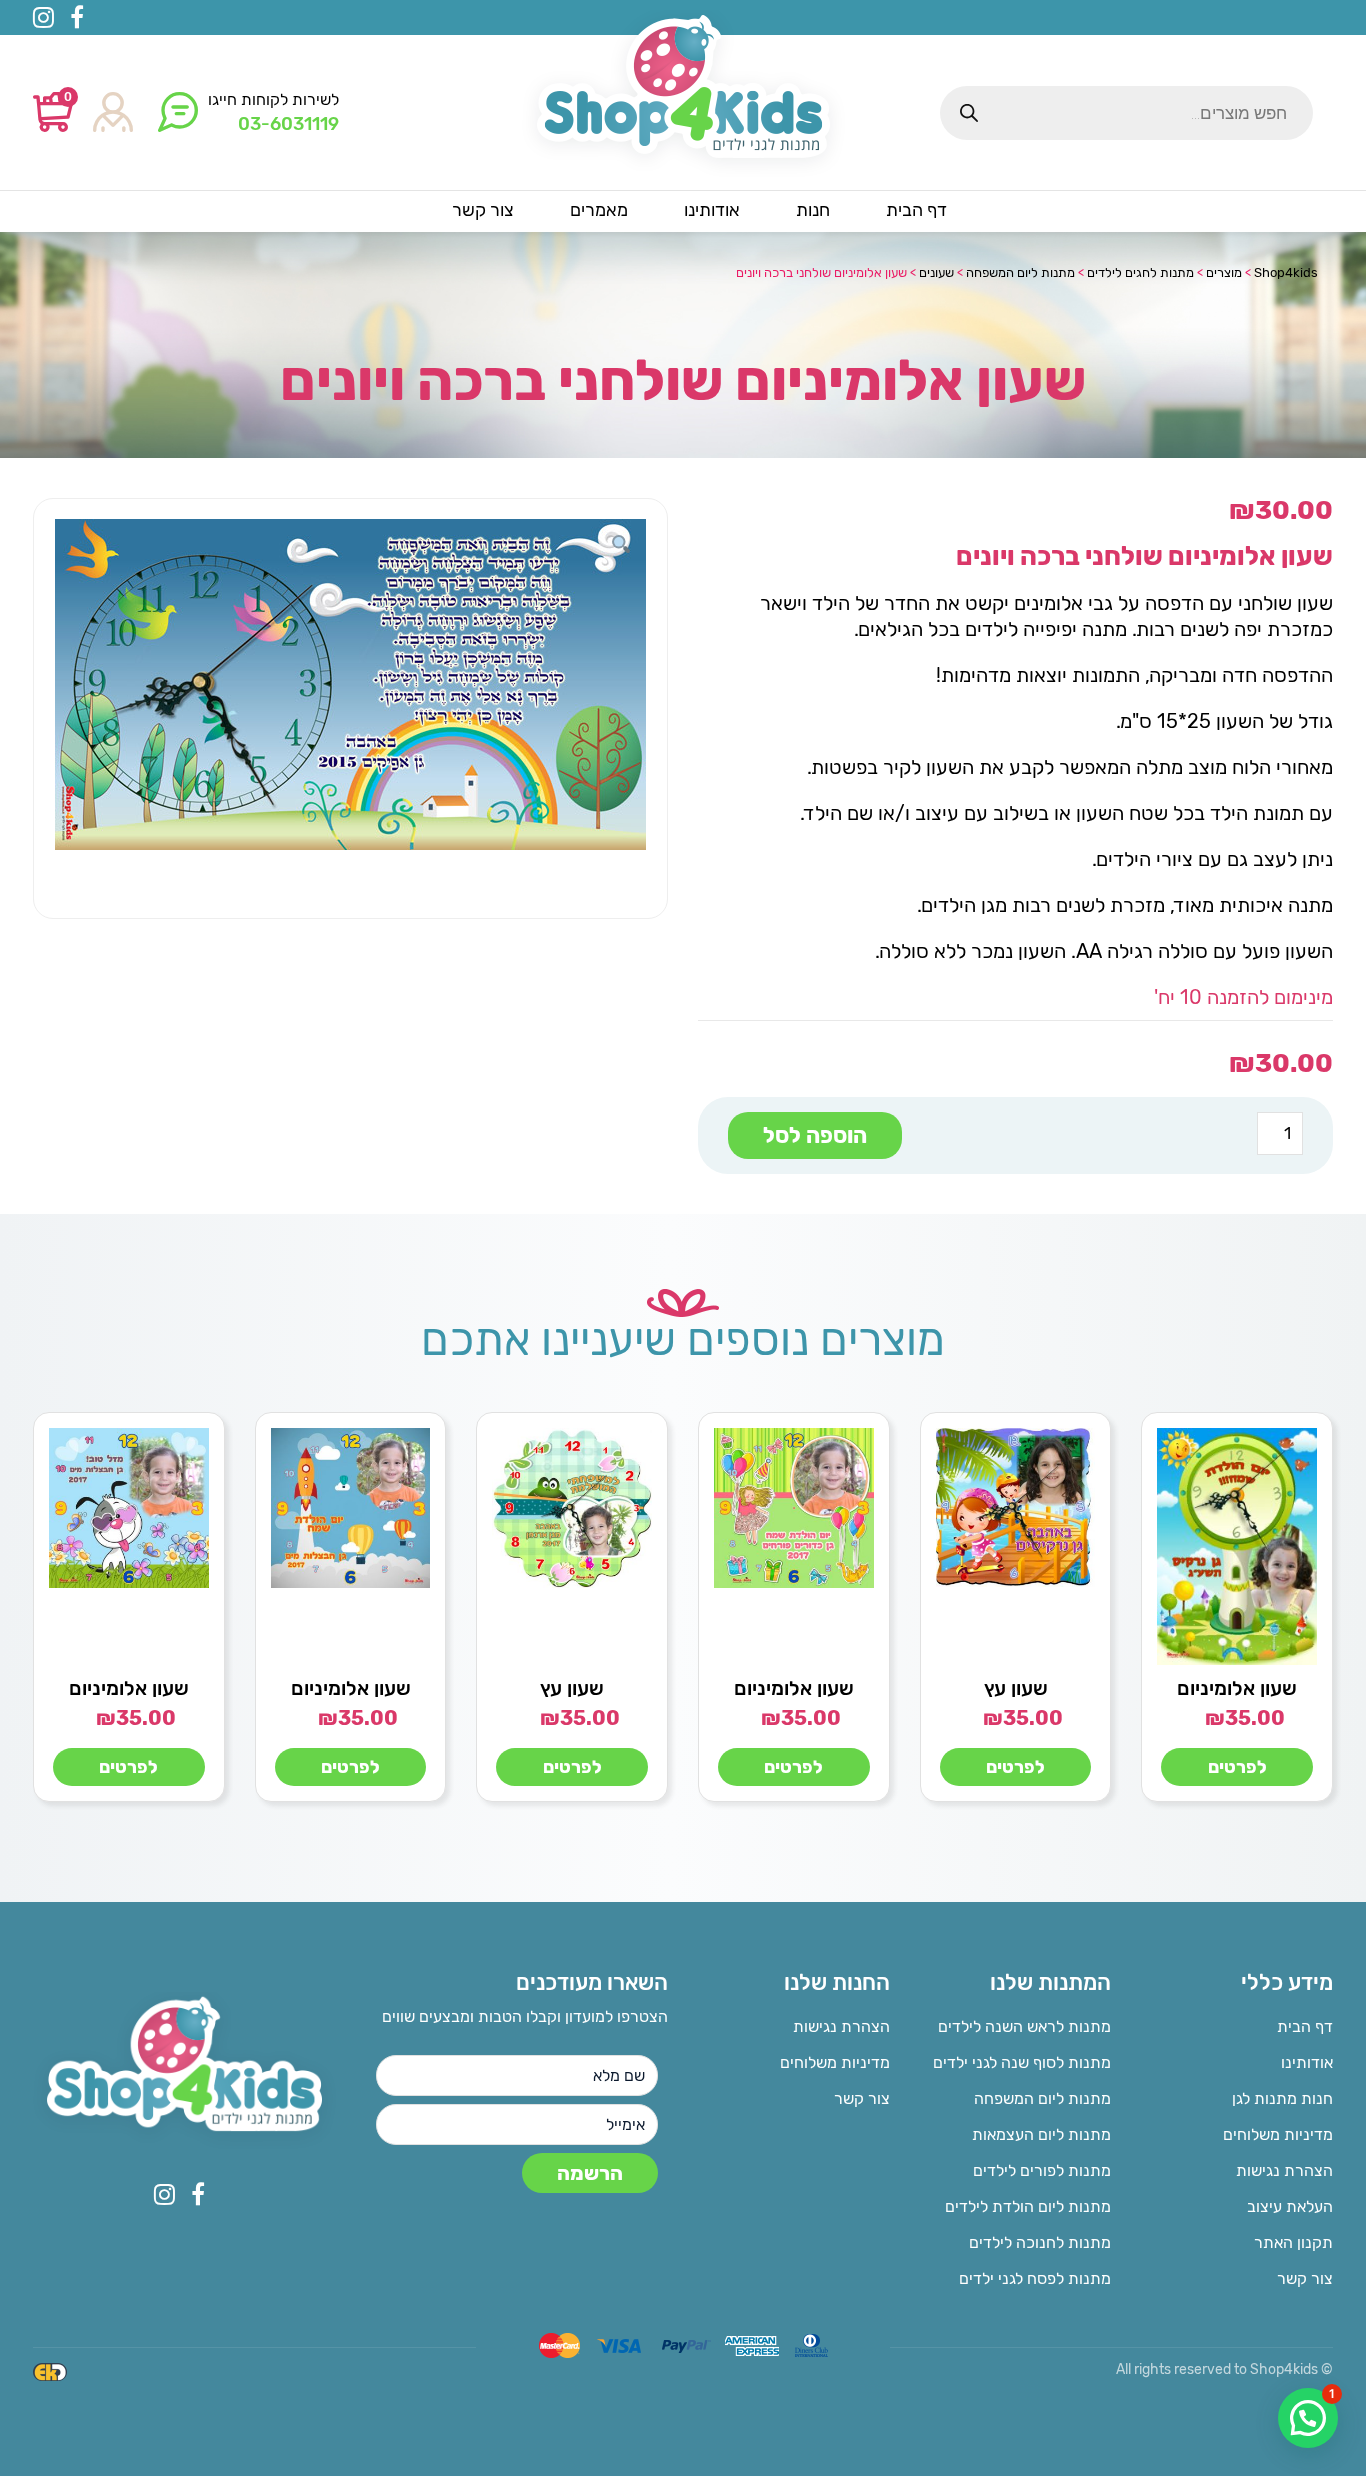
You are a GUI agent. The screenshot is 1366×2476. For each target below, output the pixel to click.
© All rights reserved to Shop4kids (1224, 2369)
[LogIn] (113, 113)
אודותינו (1307, 2062)
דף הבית (1305, 2026)
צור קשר (1305, 2278)
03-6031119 (288, 124)
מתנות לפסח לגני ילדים (1035, 2278)
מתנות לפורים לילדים (1042, 2170)
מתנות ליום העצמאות (1041, 2134)
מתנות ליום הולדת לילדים (1028, 2206)
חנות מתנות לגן (1282, 2098)
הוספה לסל (815, 1135)
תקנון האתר (1293, 2242)
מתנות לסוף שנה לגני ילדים (1022, 2062)
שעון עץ (1016, 1688)
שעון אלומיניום (1237, 1688)
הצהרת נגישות (1284, 2170)
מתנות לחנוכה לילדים (1040, 2242)
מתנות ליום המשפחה (1042, 2098)
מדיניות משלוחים (1278, 2134)
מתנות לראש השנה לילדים (1024, 2026)
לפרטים (1237, 1767)
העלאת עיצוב (1290, 2206)
